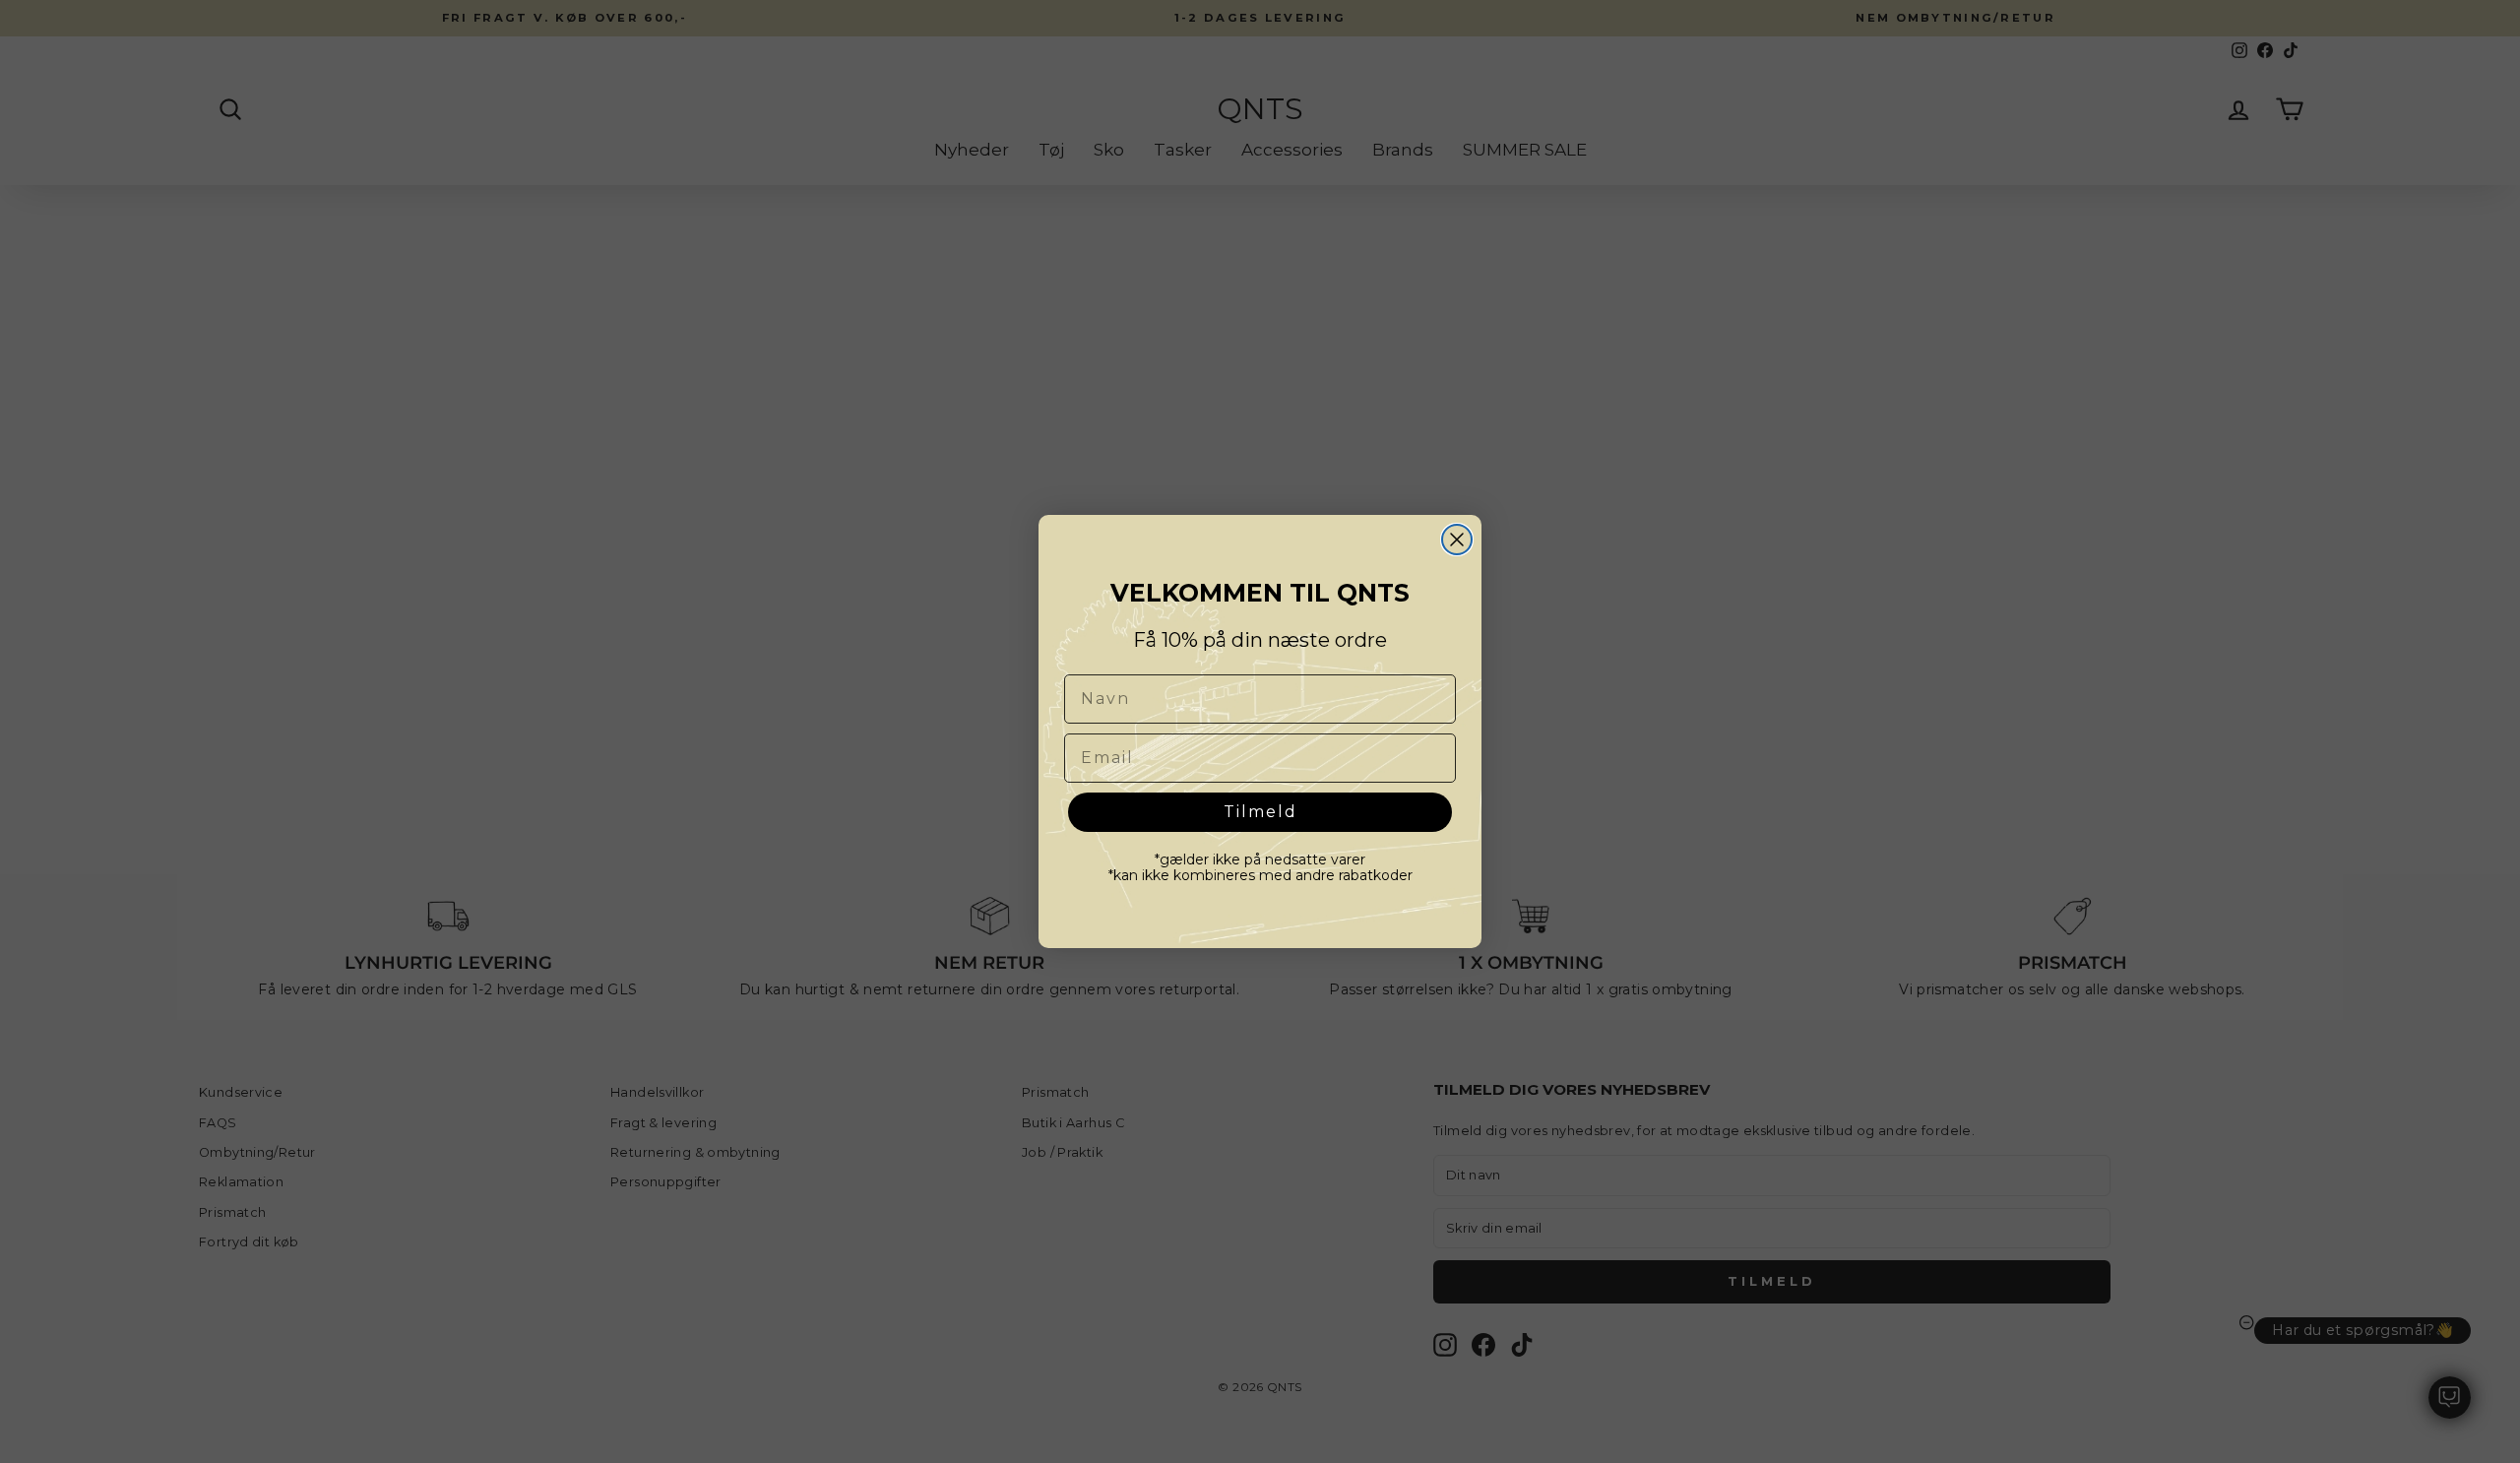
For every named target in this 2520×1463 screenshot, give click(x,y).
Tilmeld (1260, 812)
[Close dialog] (1457, 540)
